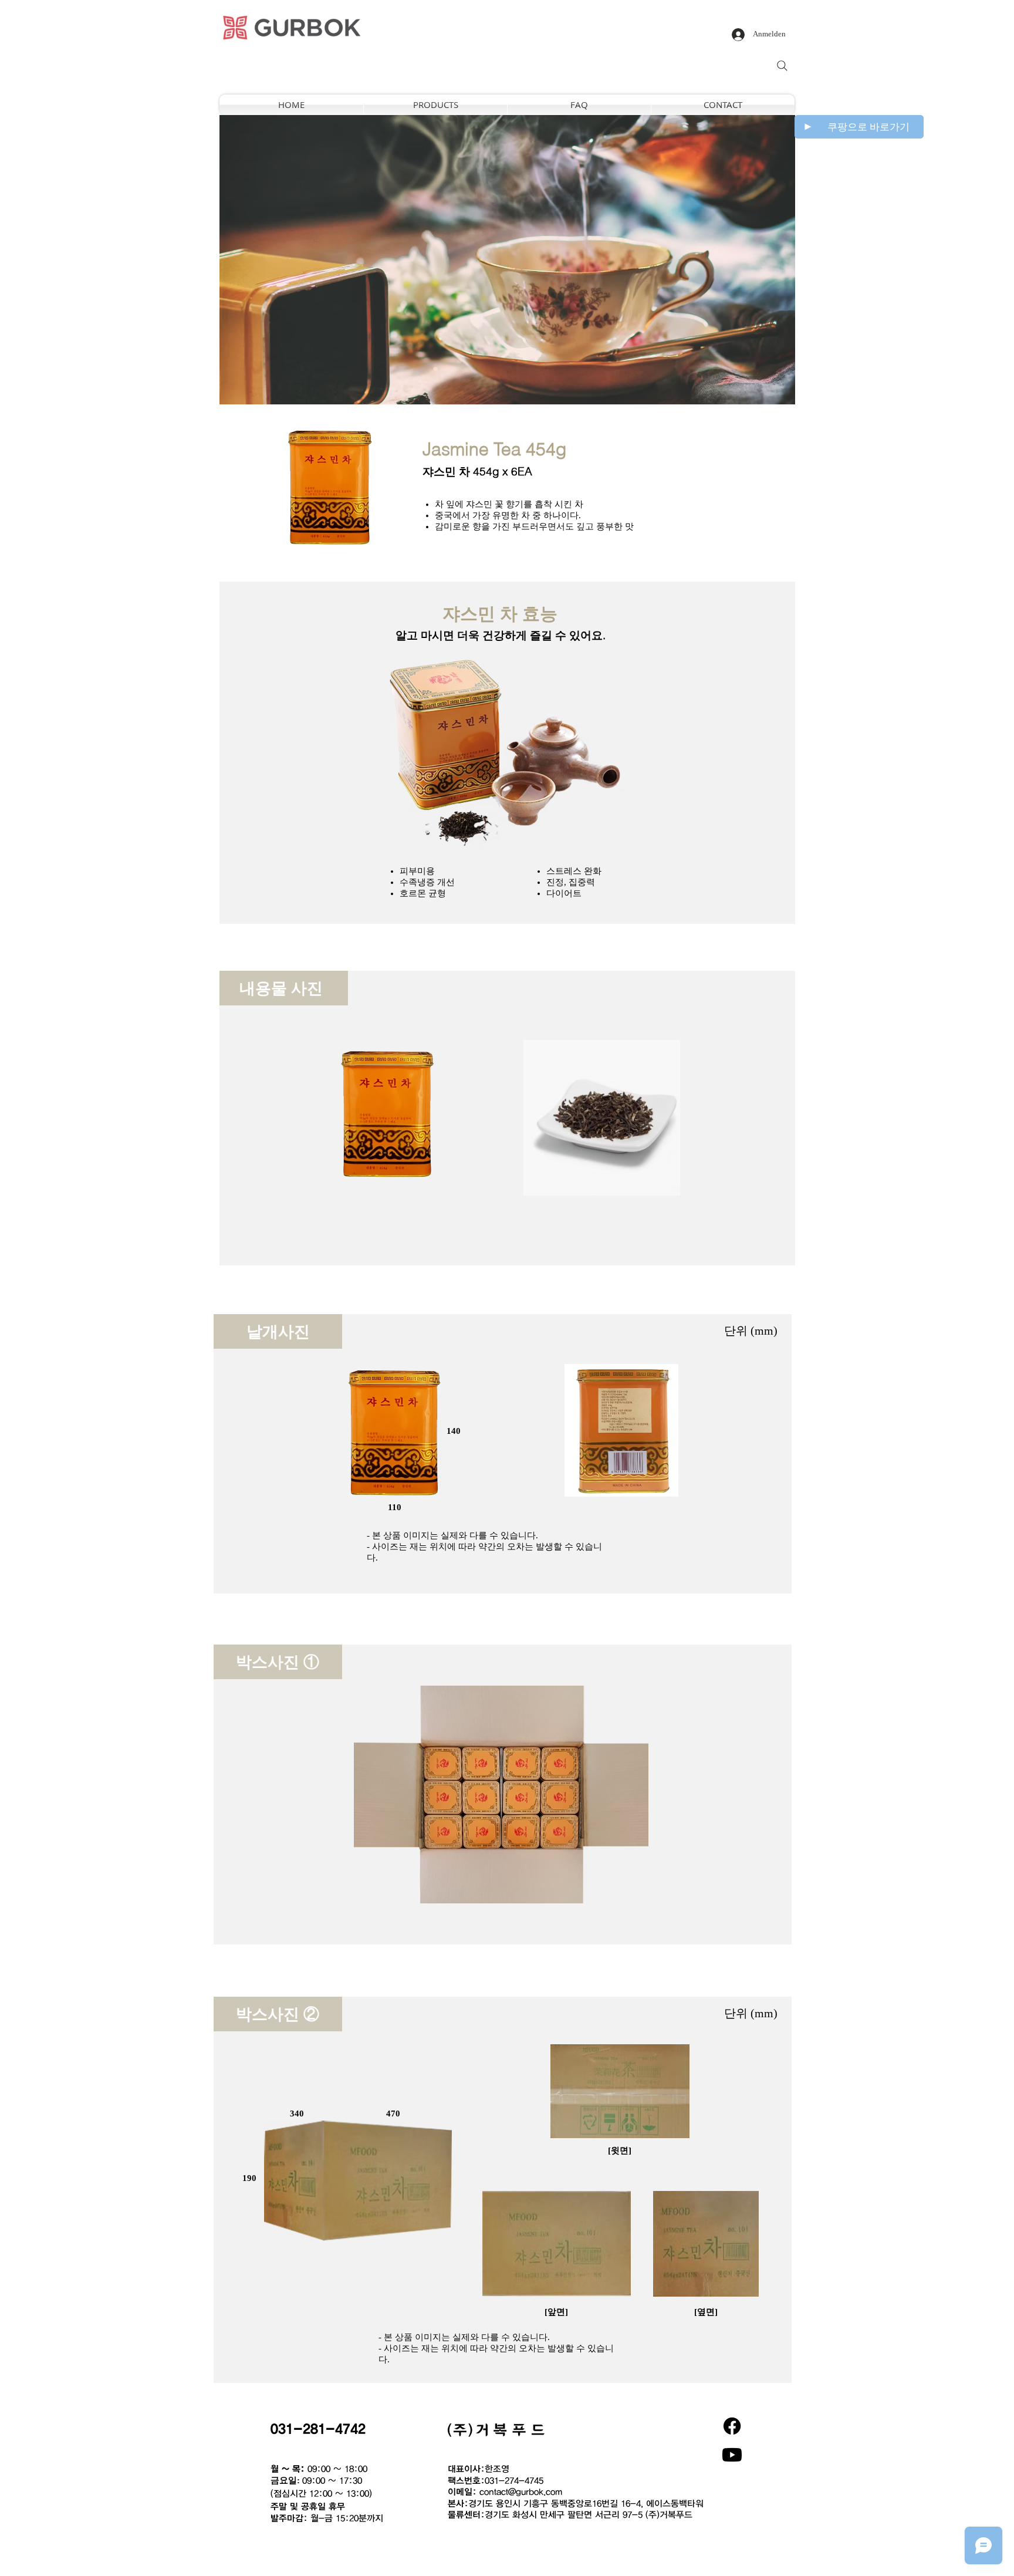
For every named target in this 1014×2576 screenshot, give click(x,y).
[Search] (782, 66)
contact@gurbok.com (521, 2491)
